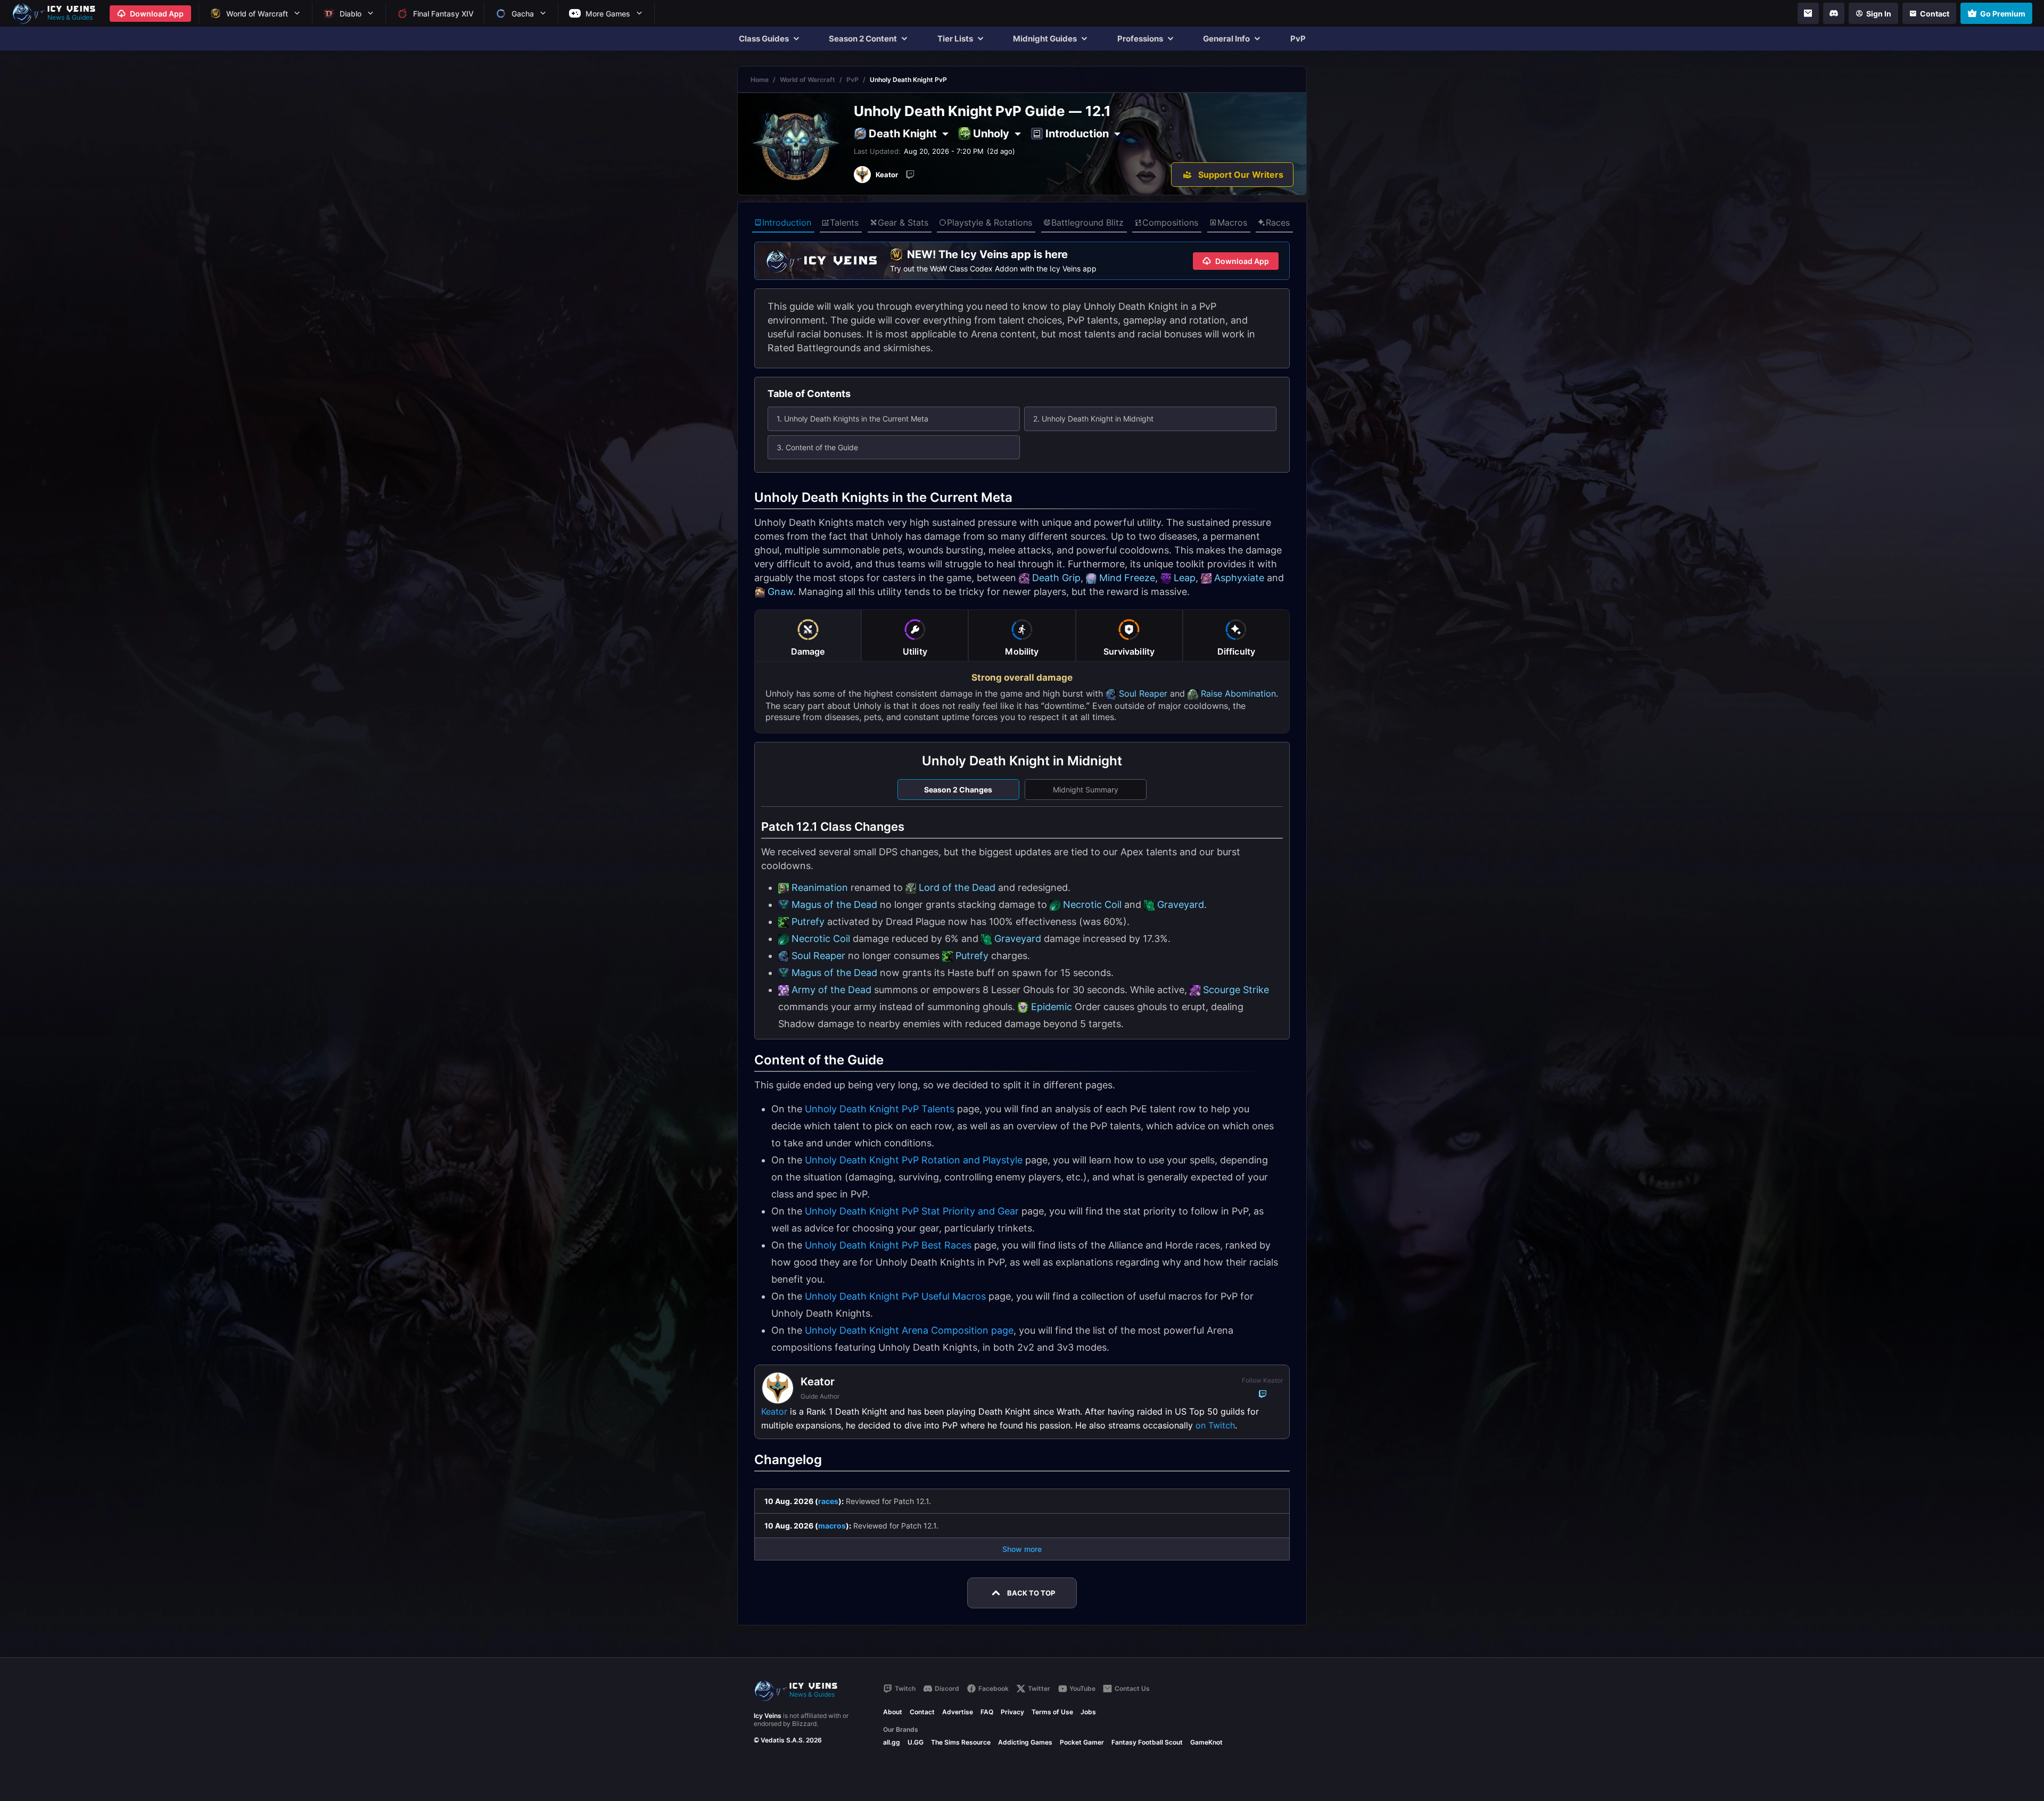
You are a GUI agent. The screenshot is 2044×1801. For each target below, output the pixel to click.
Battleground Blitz (1087, 222)
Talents (844, 222)
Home (760, 80)
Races (1278, 222)
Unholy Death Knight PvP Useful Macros (895, 1296)
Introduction (787, 222)
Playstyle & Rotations (990, 222)
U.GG (916, 1742)
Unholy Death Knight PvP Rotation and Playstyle (914, 1160)
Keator (774, 1411)
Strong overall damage (1022, 678)
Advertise (958, 1712)
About (893, 1712)
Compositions (1170, 222)
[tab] (808, 635)
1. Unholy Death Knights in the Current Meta (852, 419)
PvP (1298, 39)
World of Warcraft (807, 80)
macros (832, 1526)
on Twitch (1215, 1425)
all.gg (892, 1742)
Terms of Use (1052, 1712)
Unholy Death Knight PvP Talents (880, 1109)
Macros (1232, 222)
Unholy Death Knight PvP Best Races (888, 1245)
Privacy (1012, 1712)
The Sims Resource (961, 1742)
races (828, 1501)
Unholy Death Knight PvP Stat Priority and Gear (912, 1211)
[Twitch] (910, 175)
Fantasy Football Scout (1147, 1742)
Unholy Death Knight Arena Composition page (909, 1330)
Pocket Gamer (1082, 1742)
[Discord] (1834, 13)
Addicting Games (1025, 1742)
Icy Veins (768, 1716)
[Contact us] (1808, 13)
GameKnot (1206, 1742)
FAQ (987, 1712)
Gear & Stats (903, 222)
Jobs (1088, 1712)
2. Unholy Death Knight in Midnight (1093, 419)
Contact (922, 1712)
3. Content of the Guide (817, 447)
